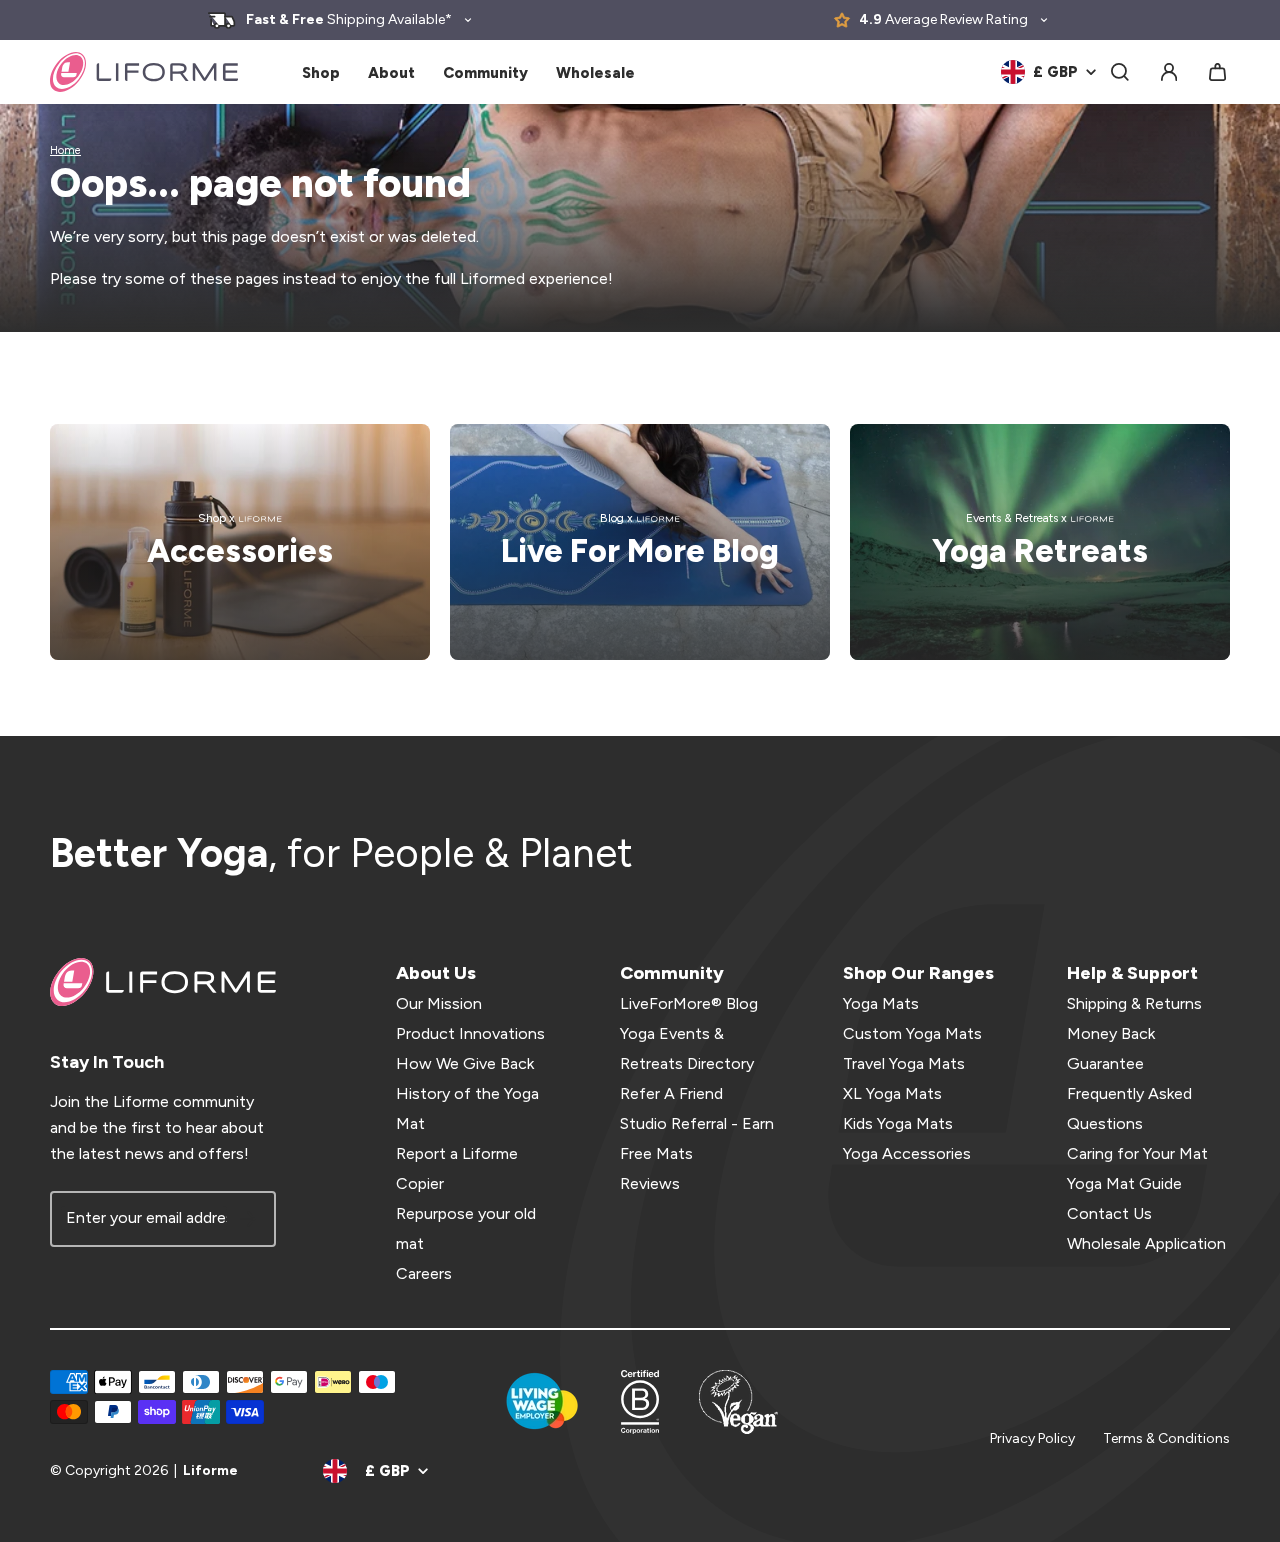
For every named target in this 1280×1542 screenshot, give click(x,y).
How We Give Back (465, 1063)
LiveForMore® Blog (689, 1003)
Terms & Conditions (1166, 1438)
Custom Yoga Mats (912, 1033)
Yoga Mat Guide (1124, 1183)
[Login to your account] (1169, 72)
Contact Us (1109, 1213)
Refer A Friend (671, 1093)
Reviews (650, 1183)
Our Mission (439, 1003)
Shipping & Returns (1134, 1003)
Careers (424, 1273)
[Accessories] (240, 542)
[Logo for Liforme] (144, 72)
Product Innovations (470, 1033)
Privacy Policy (1032, 1438)
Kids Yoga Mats (898, 1123)
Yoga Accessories (907, 1153)
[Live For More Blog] (640, 542)
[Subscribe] (248, 1219)
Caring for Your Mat (1137, 1153)
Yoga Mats (881, 1003)
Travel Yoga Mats (904, 1063)
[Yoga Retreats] (1040, 542)
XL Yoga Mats (892, 1093)
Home (65, 150)
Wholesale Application (1146, 1243)
